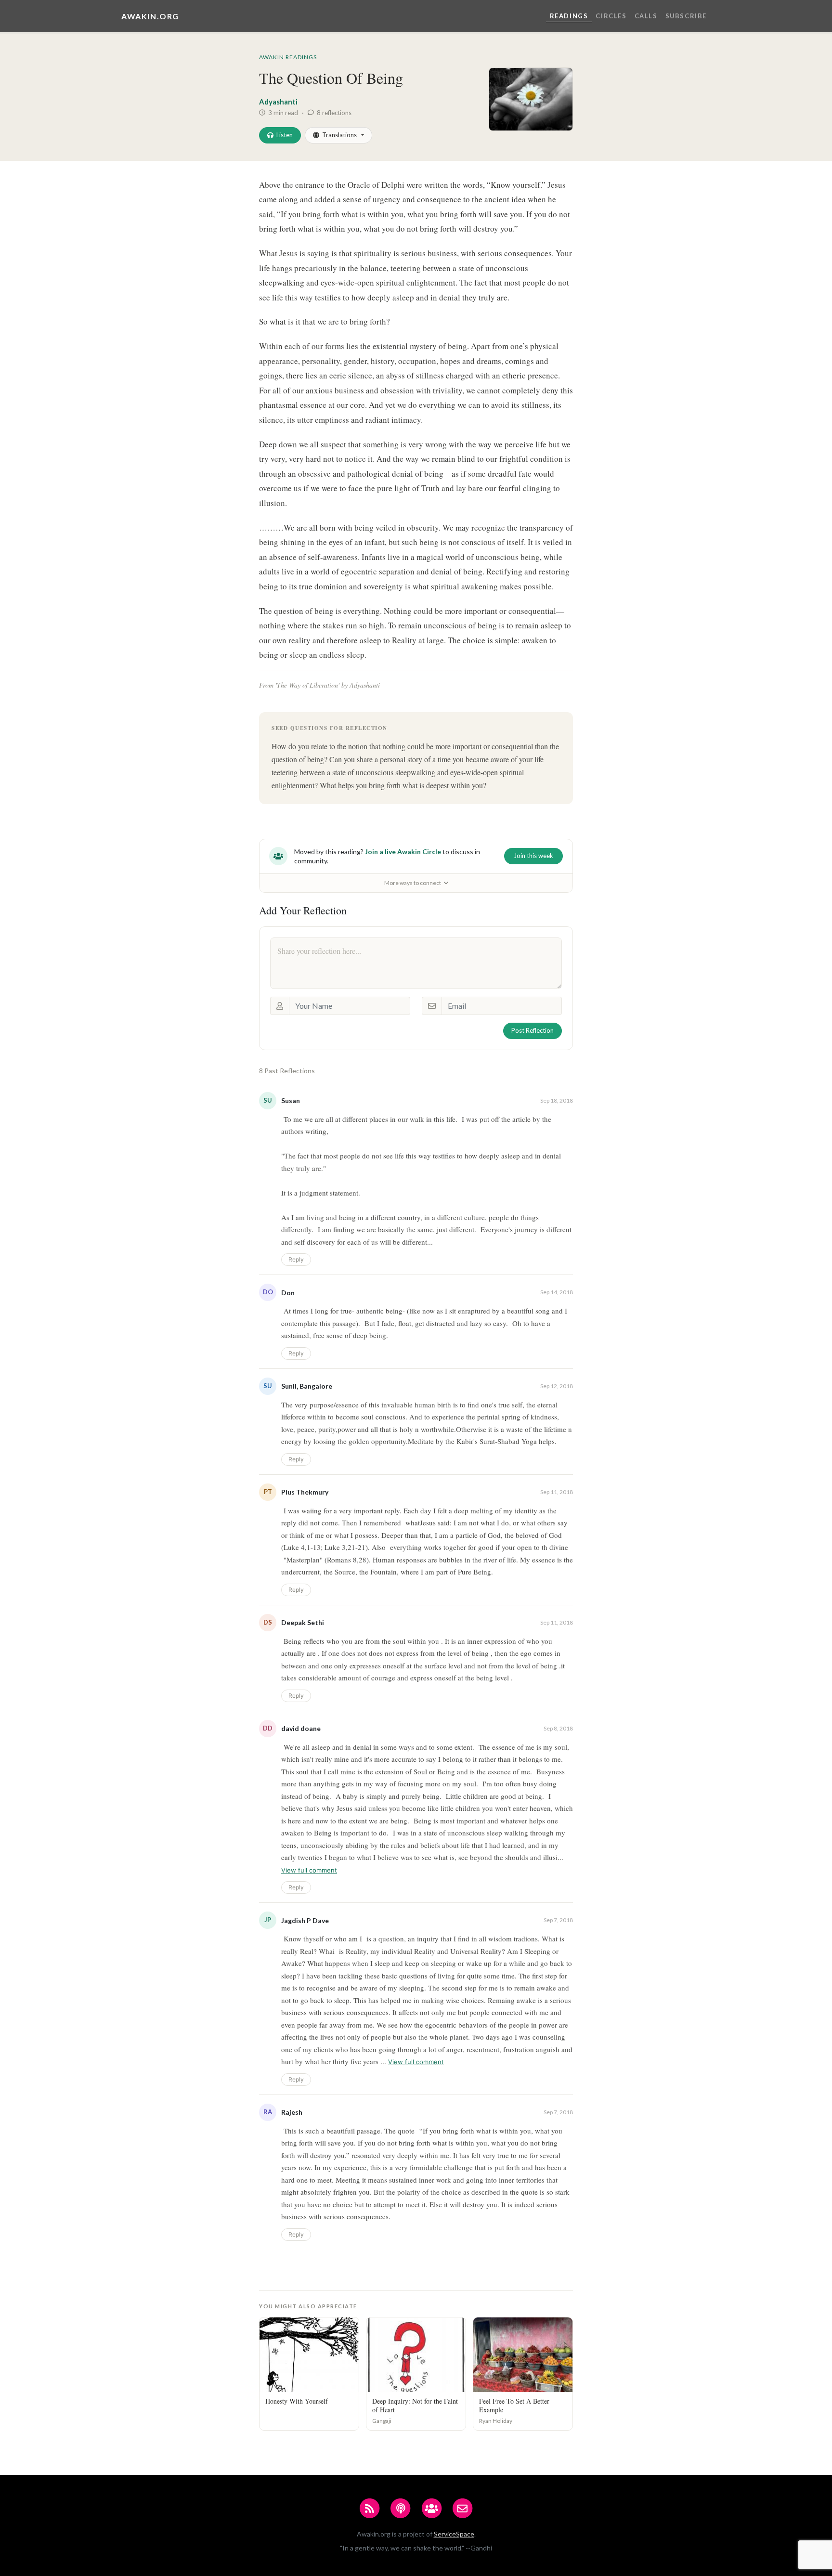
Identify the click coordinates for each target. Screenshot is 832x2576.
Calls (646, 16)
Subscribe (686, 16)
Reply (296, 1259)
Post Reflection (533, 1030)
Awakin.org (150, 16)
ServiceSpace (454, 2534)
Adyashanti (278, 102)
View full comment (309, 1870)
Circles (611, 16)
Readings (569, 16)
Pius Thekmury (305, 1492)
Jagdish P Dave (305, 1920)
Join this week (533, 856)
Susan (291, 1100)
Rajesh (292, 2112)
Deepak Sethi (303, 1622)
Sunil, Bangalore (307, 1386)
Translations (339, 135)
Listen (285, 135)
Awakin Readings (288, 57)
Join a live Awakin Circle (403, 852)
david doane (301, 1728)
